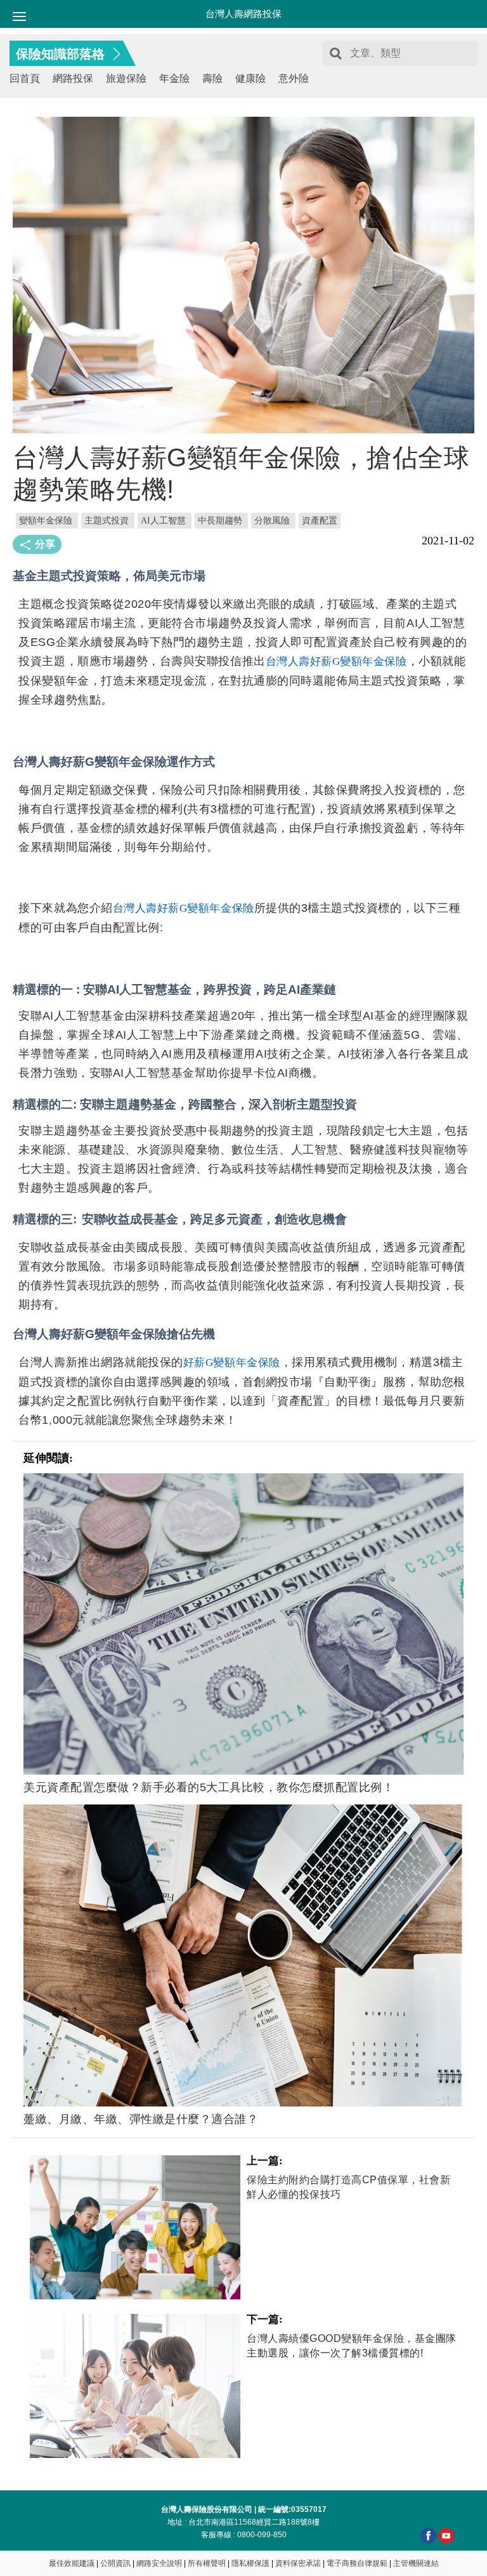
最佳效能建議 (72, 2563)
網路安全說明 (159, 2563)
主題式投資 (107, 521)
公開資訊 (115, 2563)
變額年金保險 (46, 521)
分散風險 (272, 521)
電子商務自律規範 (357, 2563)
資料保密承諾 (298, 2563)
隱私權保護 (250, 2563)
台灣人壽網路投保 (243, 14)
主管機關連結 (416, 2563)
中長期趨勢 (220, 521)
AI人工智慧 (163, 521)
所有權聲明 (207, 2563)
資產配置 (320, 521)
